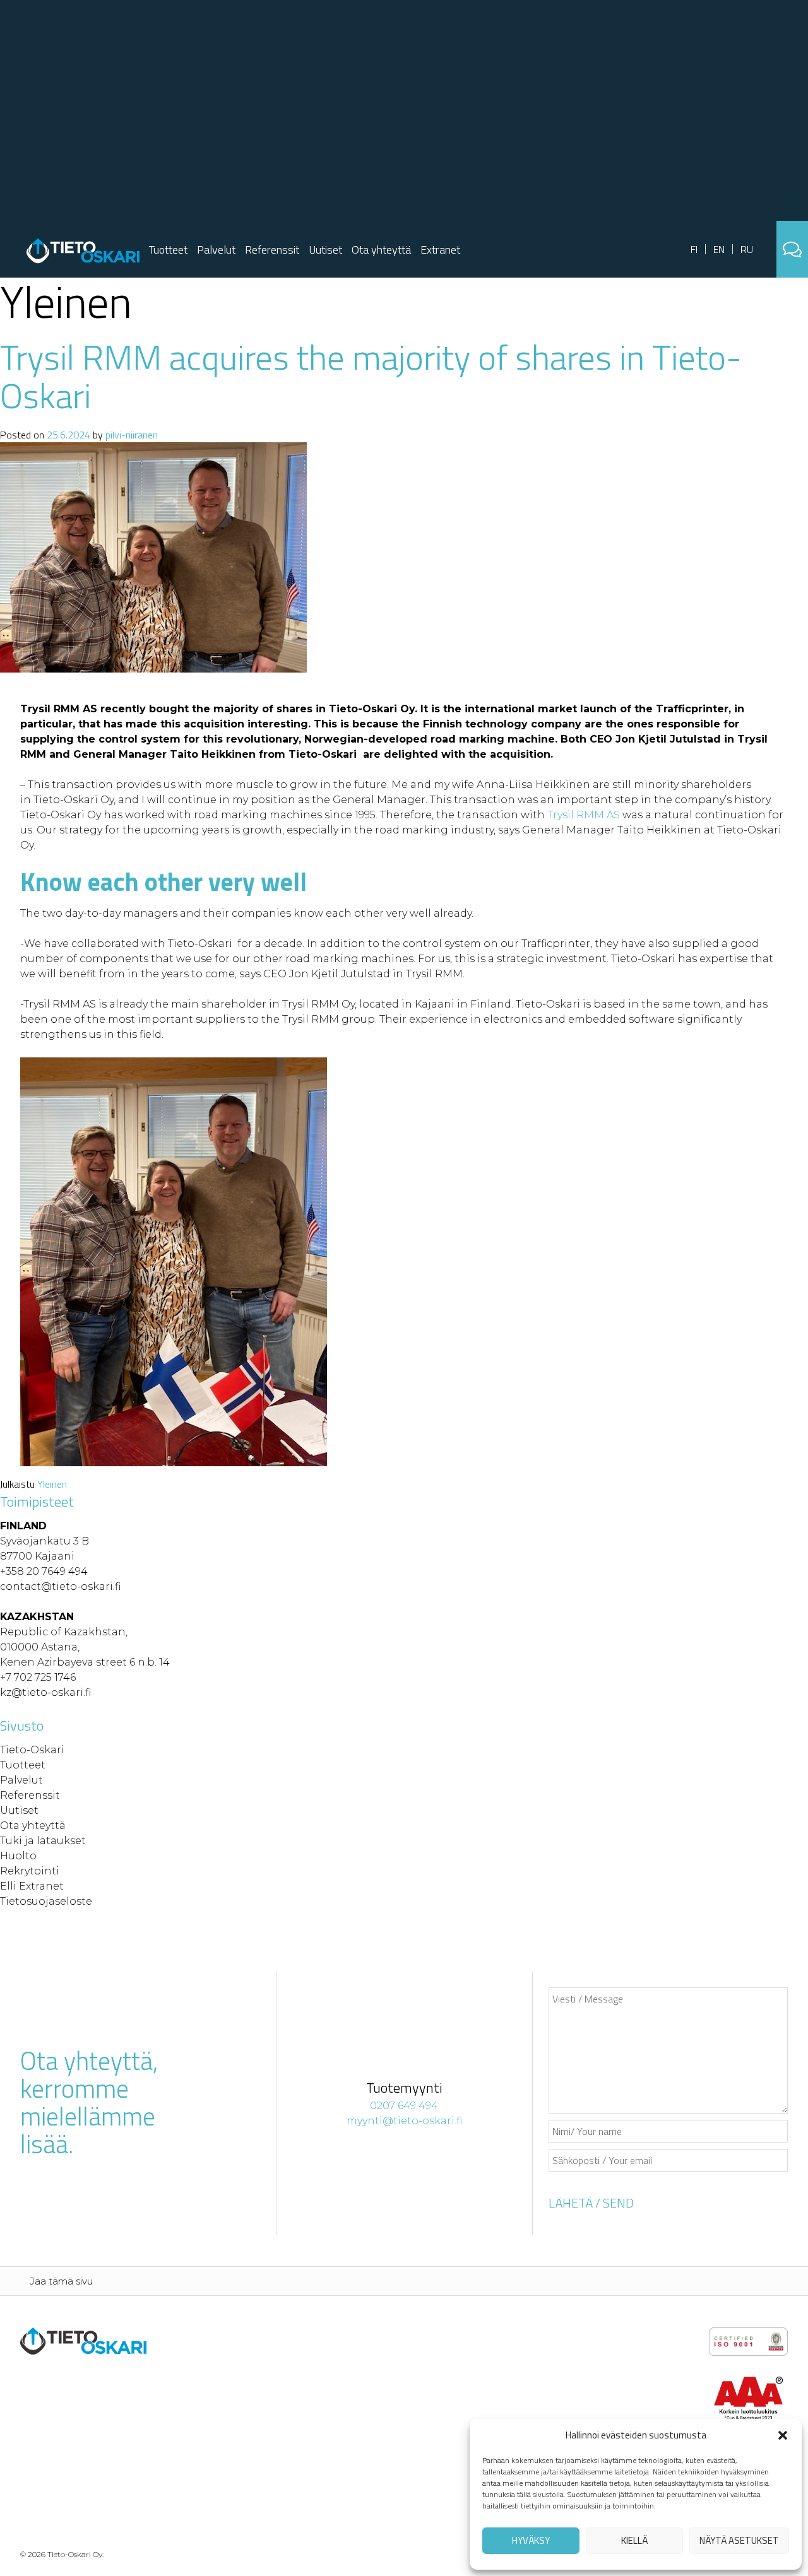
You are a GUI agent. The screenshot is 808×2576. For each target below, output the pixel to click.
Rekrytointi (30, 1871)
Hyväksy (531, 2540)
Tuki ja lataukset (43, 1841)
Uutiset (325, 250)
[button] (783, 2435)
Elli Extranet (32, 1886)
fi (694, 249)
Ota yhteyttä (381, 250)
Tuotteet (168, 250)
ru (747, 249)
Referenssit (272, 250)
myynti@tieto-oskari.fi (404, 2121)
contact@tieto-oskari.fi (60, 1586)
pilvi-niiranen (132, 435)
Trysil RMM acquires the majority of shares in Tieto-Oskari (371, 376)
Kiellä (634, 2540)
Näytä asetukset (739, 2540)
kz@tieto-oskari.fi (45, 1692)
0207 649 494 (404, 2106)
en (719, 249)
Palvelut (216, 250)
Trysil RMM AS (582, 815)
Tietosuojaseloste (46, 1901)
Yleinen (52, 1484)
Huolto (18, 1856)
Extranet (440, 250)
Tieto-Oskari (32, 1750)
